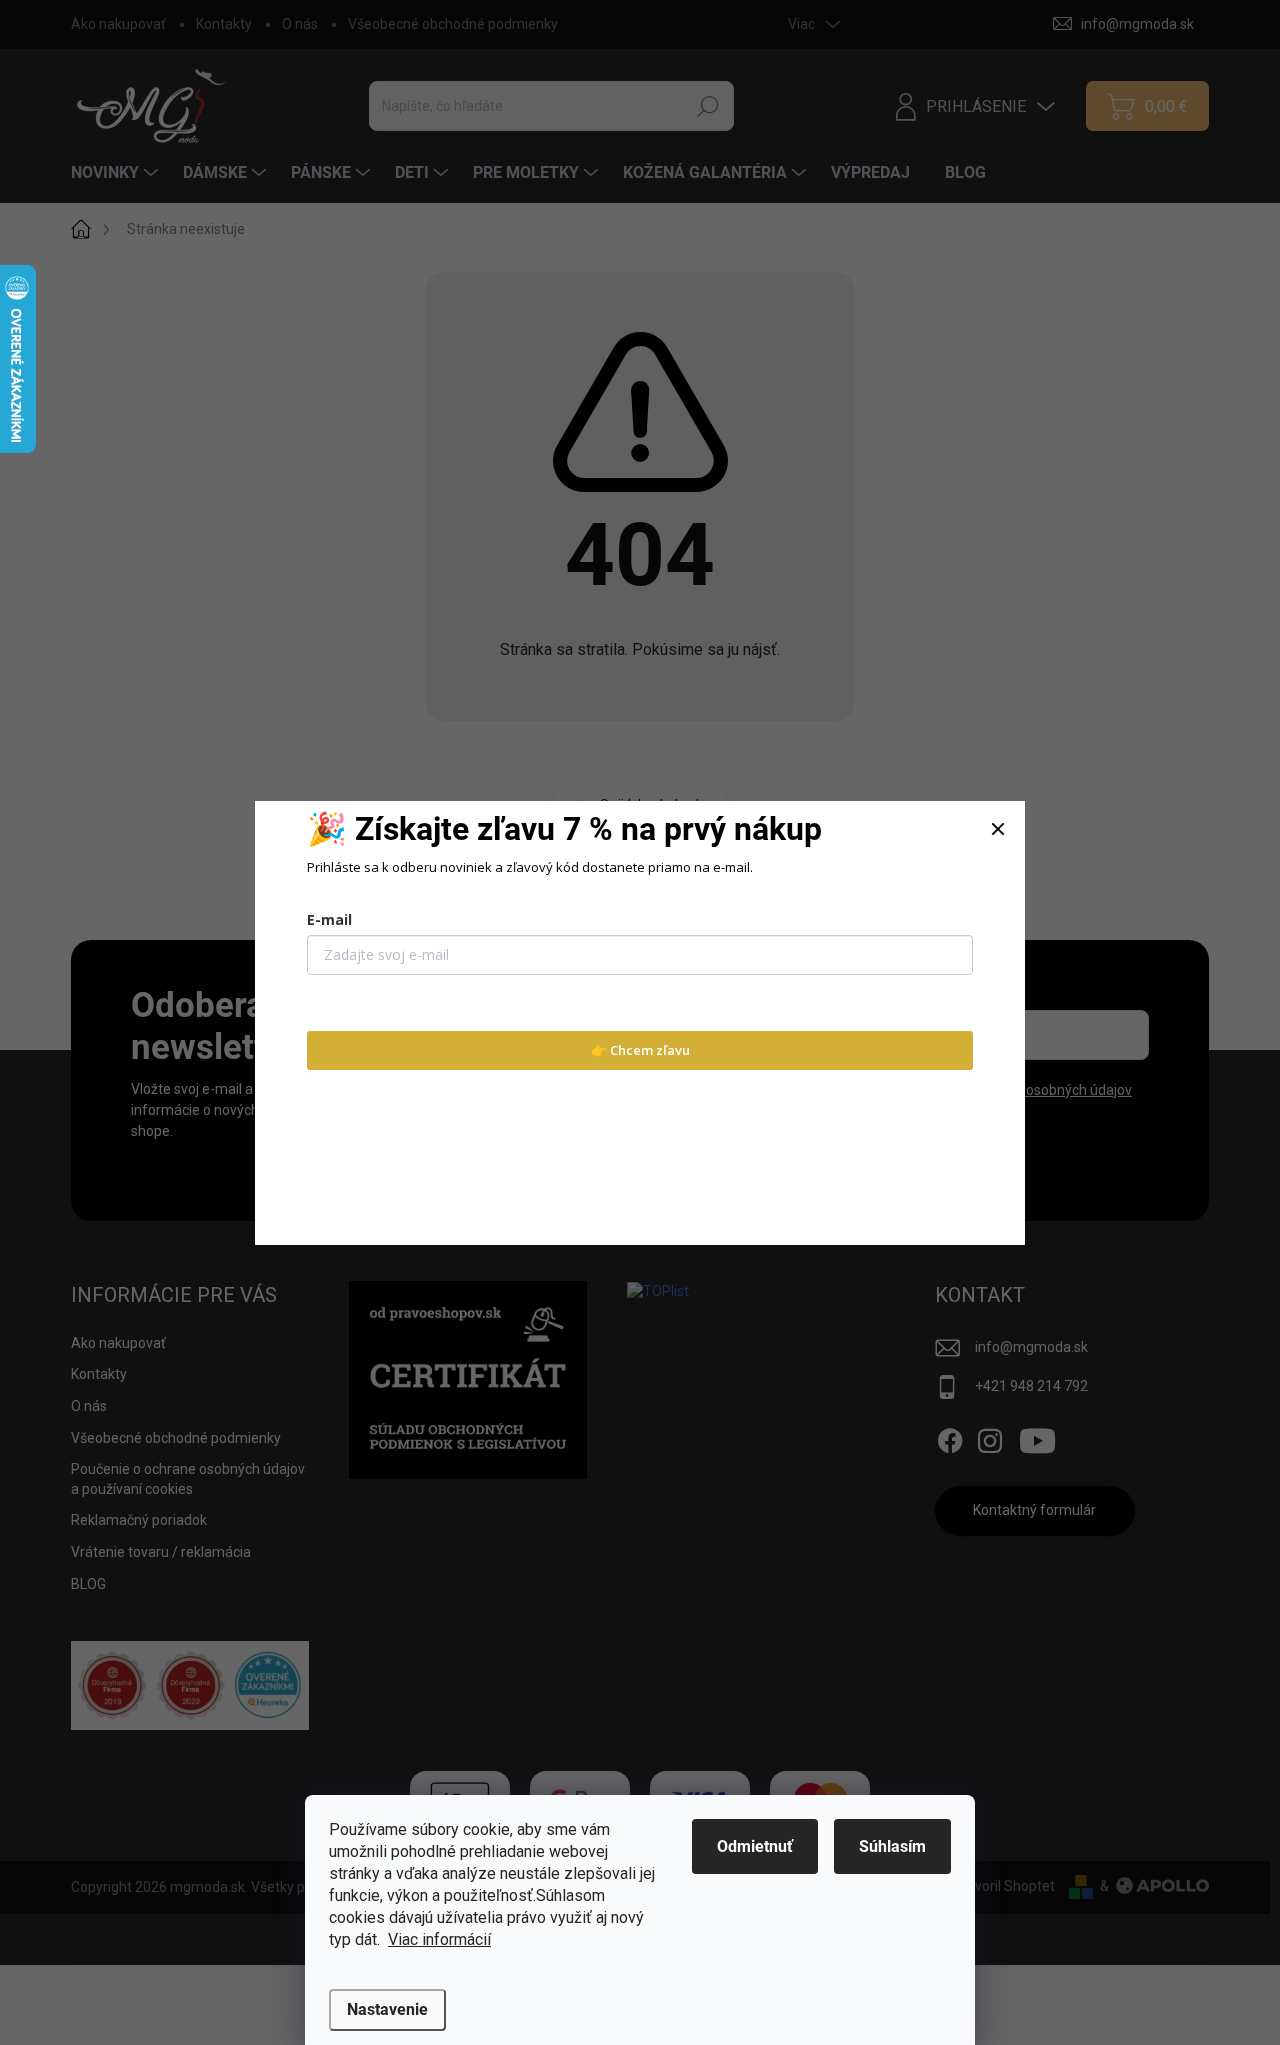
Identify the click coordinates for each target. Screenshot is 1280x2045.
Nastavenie (387, 2009)
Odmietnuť (755, 1846)
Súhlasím (892, 1846)
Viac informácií (439, 1939)
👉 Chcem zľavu (640, 1050)
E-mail (329, 919)
